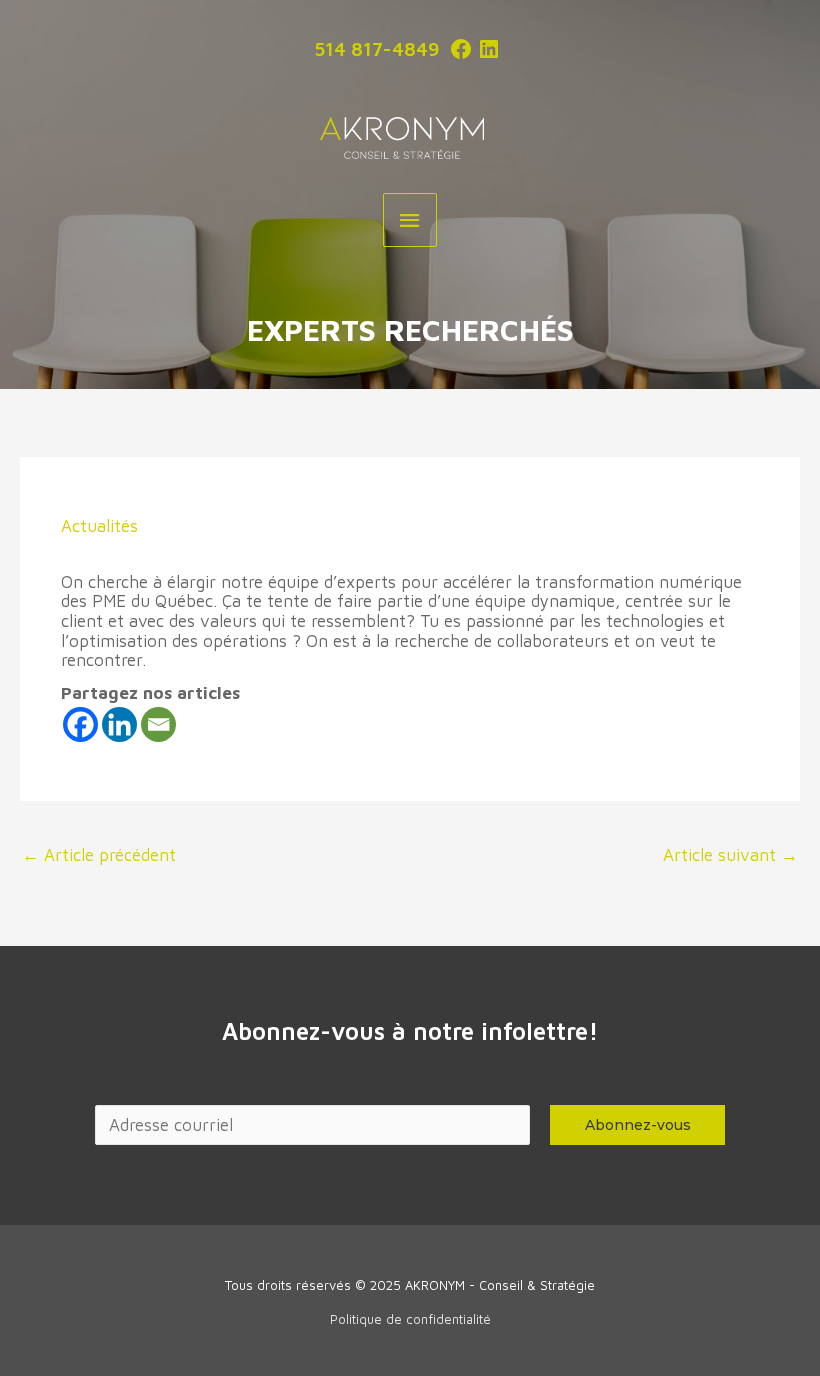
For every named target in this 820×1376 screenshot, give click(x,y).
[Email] (158, 724)
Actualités (99, 526)
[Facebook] (80, 724)
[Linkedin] (119, 724)
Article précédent (99, 855)
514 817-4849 (376, 49)
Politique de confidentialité (410, 1319)
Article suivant (730, 855)
